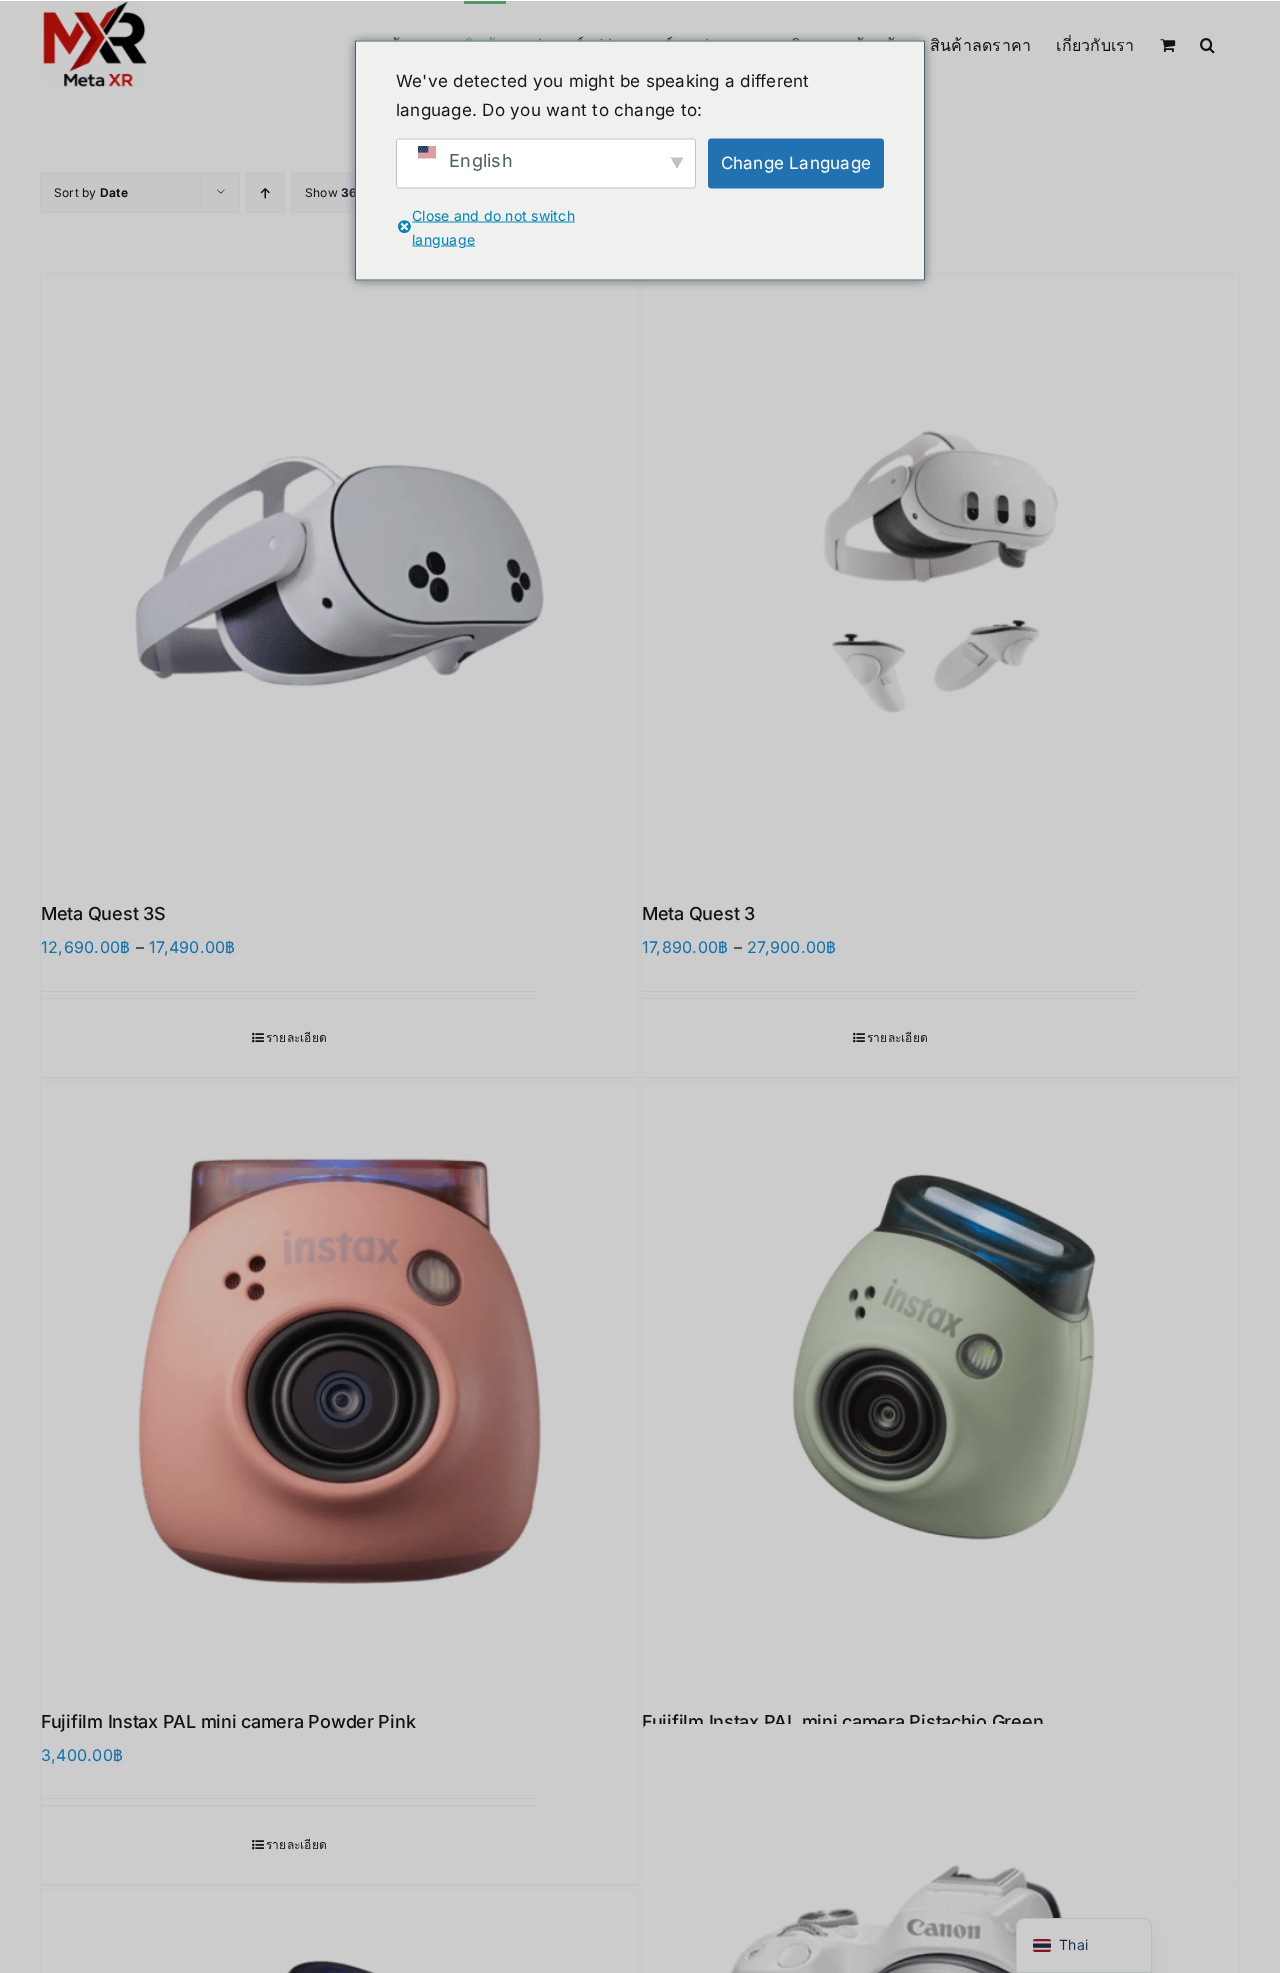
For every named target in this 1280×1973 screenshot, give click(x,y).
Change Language (796, 163)
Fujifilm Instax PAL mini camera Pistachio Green (842, 1721)
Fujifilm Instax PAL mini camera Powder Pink (228, 1721)
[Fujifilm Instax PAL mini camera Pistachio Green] (940, 1380)
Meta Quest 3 (698, 913)
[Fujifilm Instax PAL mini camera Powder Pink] (339, 1380)
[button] (1207, 43)
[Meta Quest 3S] (339, 572)
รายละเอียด (296, 1037)
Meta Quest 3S (103, 913)
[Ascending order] (265, 192)
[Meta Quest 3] (940, 572)
